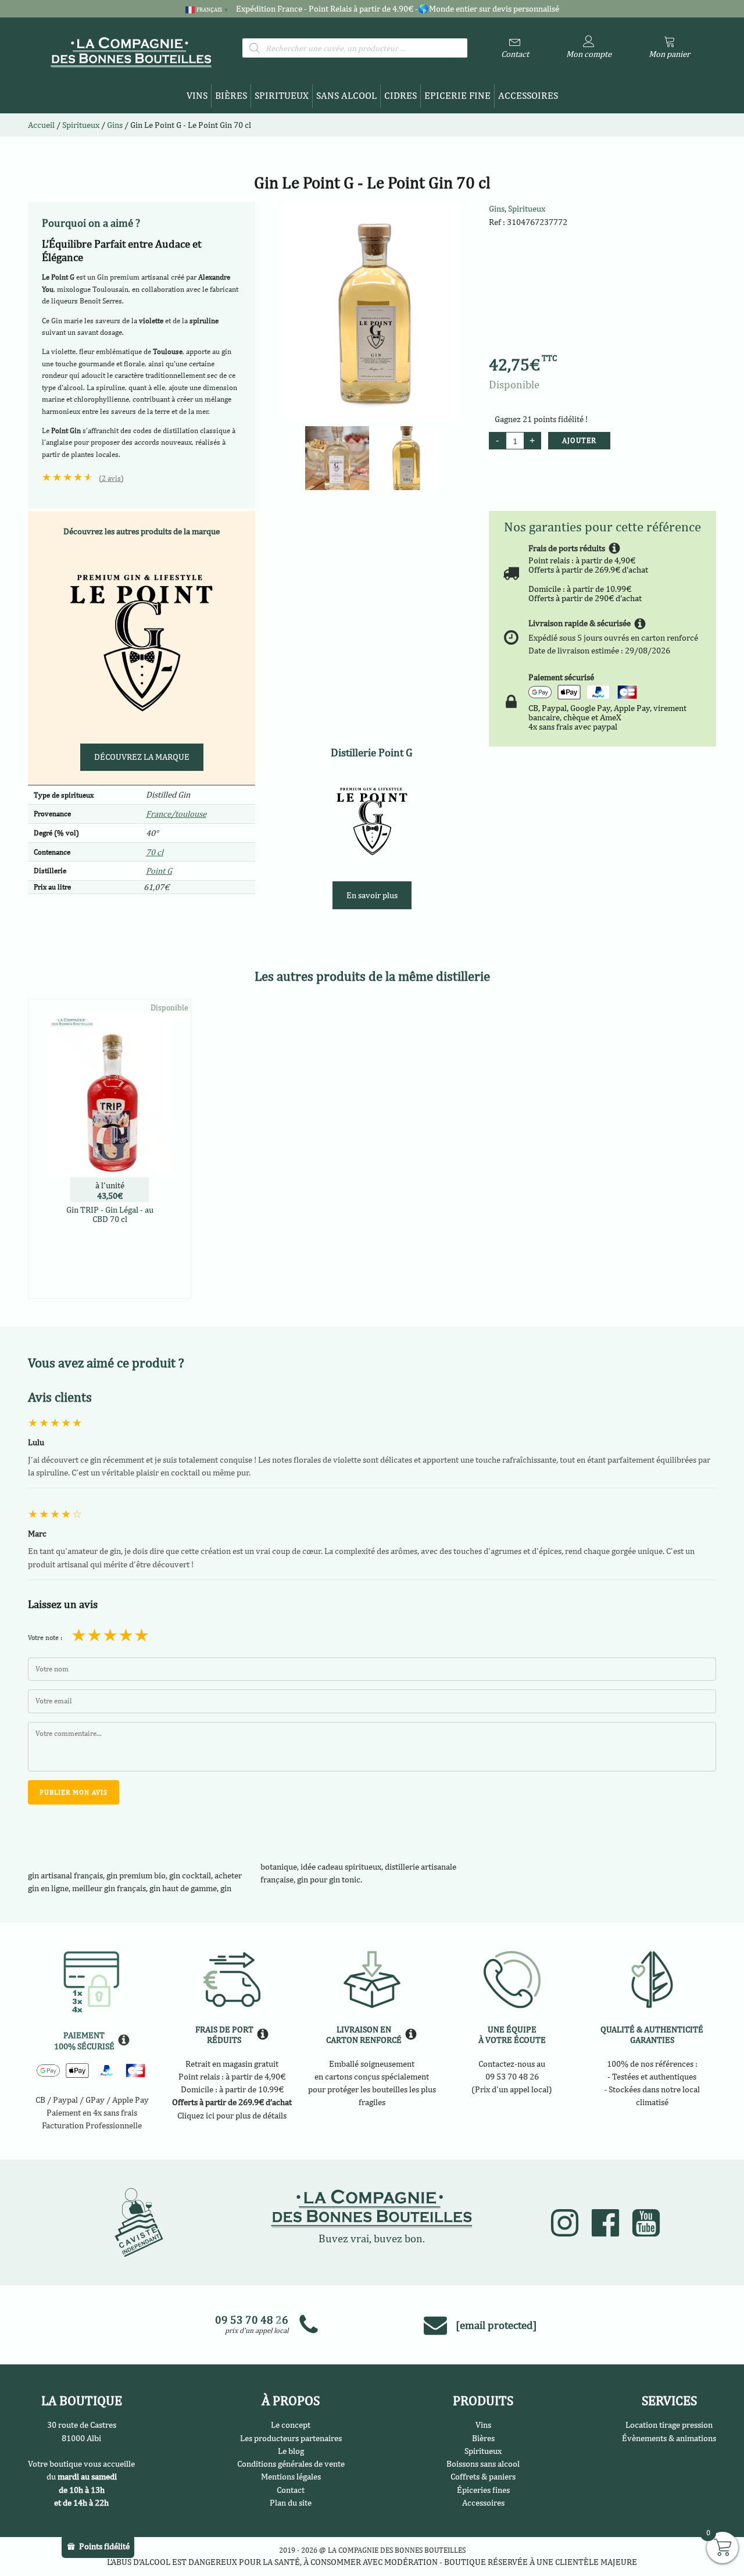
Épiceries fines (483, 2490)
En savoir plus (372, 895)
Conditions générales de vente (291, 2464)
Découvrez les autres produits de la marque (142, 531)
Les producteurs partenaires (291, 2438)
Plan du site (291, 2502)
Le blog (291, 2451)
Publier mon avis (74, 1792)
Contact (291, 2490)
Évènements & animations (669, 2438)
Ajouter (579, 440)
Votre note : (45, 1638)
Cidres (400, 95)
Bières (231, 95)
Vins (197, 95)
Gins (497, 208)
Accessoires (528, 95)
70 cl (155, 852)
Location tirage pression (669, 2425)
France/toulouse (176, 814)
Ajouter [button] (110, 1287)
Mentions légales (291, 2476)
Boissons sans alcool (483, 2464)
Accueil (41, 125)
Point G (159, 871)
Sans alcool (346, 95)
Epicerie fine (457, 95)
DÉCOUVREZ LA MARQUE (142, 757)
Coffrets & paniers (483, 2476)
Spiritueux (282, 95)
